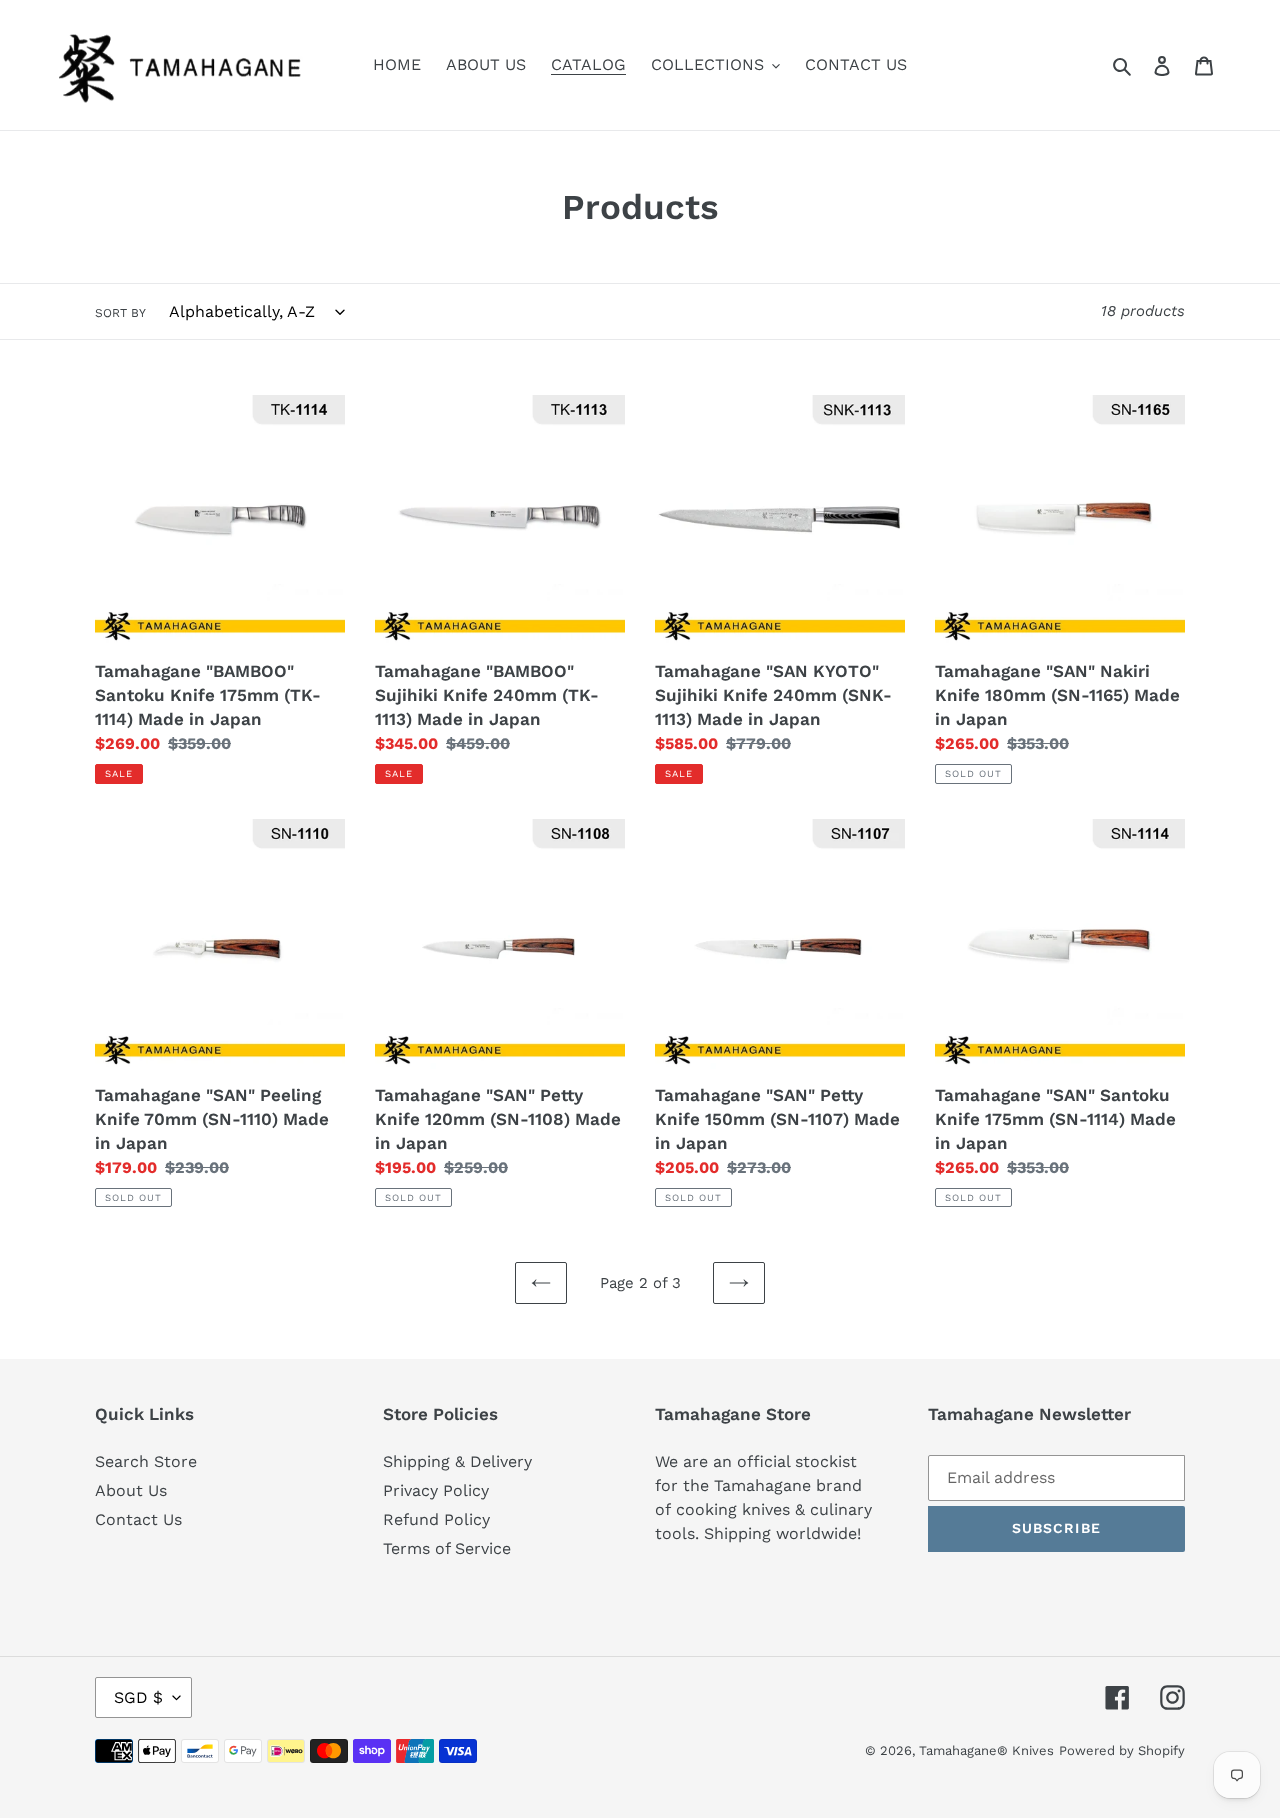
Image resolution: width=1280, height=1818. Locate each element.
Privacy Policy (436, 1490)
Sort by (120, 313)
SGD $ (138, 1697)
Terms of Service (447, 1548)
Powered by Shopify (1122, 1750)
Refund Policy (436, 1519)
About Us (131, 1490)
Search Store (146, 1461)
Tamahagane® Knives (986, 1750)
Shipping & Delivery (457, 1461)
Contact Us (138, 1519)
